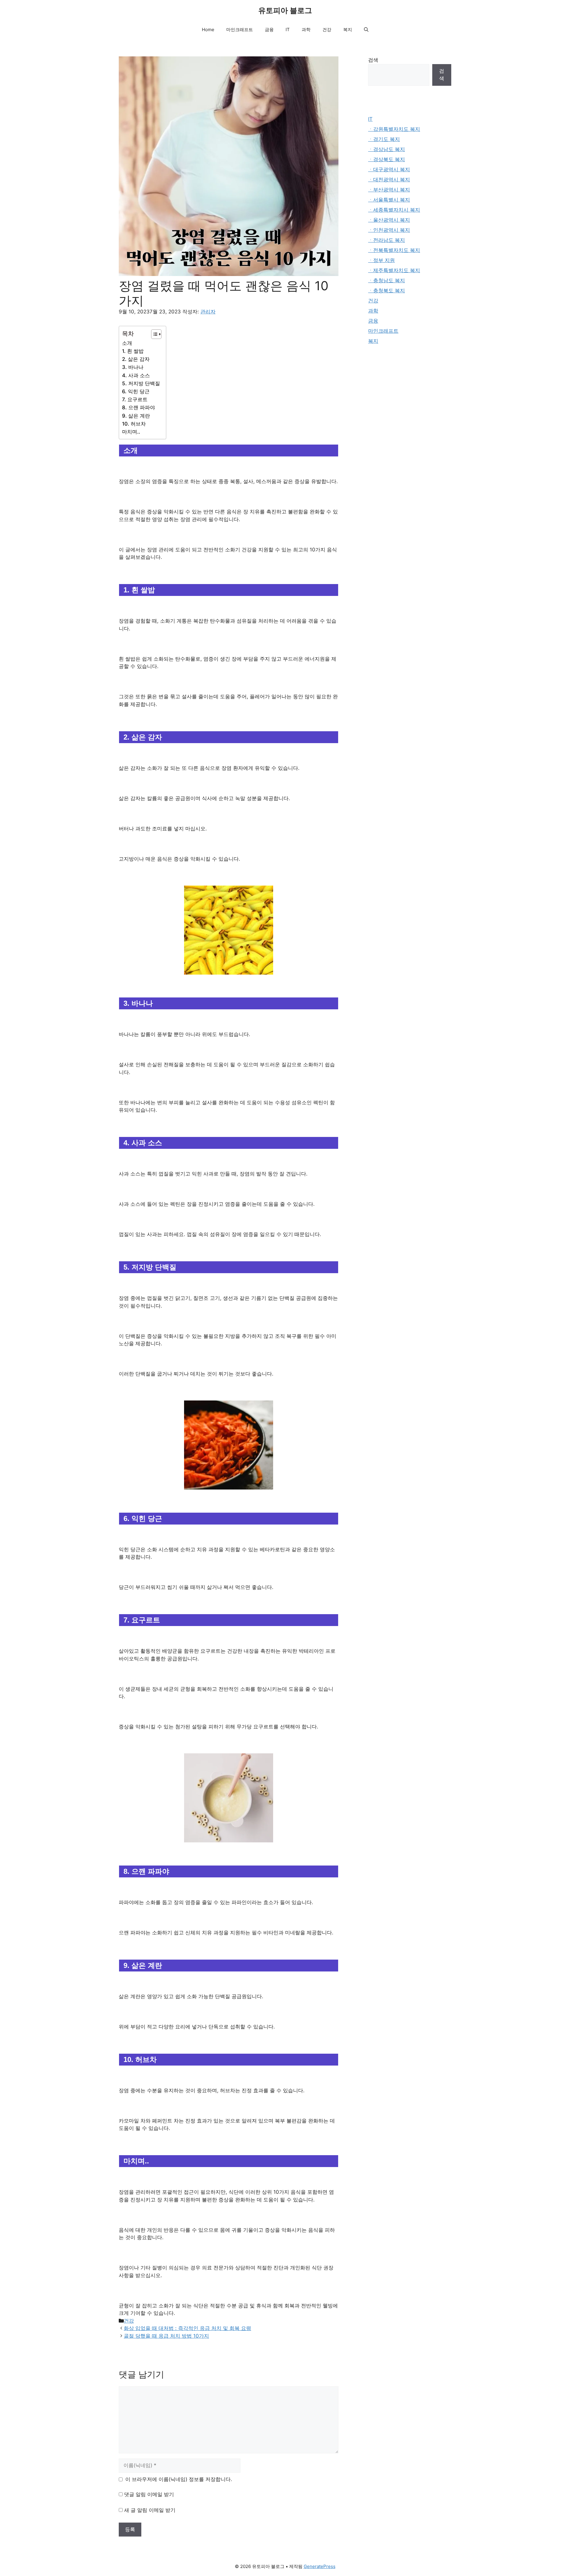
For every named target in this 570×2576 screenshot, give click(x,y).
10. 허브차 (134, 424)
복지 (348, 30)
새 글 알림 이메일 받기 (150, 2510)
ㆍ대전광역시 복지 (389, 180)
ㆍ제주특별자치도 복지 (394, 270)
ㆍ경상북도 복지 (387, 159)
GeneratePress (320, 2566)
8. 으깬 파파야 (138, 407)
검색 (373, 60)
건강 (327, 30)
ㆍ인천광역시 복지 (389, 230)
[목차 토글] (153, 334)
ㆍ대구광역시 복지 (389, 169)
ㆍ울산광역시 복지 (389, 220)
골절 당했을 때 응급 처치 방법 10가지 (166, 2336)
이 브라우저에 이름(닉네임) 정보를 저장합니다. (179, 2479)
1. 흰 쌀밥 (133, 351)
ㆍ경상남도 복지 (387, 149)
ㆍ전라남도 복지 (387, 240)
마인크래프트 (240, 30)
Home (208, 30)
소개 (127, 343)
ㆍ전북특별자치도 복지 (394, 250)
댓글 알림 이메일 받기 (149, 2494)
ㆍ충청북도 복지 (387, 291)
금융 (269, 30)
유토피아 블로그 (285, 10)
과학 (306, 30)
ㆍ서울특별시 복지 (389, 200)
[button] (366, 30)
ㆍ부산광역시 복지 (389, 190)
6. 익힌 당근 (136, 391)
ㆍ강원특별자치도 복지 (394, 129)
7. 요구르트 (135, 399)
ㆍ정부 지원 (381, 260)
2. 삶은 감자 (136, 359)
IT (288, 30)
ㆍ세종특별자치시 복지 (394, 210)
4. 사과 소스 (136, 375)
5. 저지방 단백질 (141, 383)
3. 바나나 (133, 367)
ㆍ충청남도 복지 (387, 280)
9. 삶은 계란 (136, 416)
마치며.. (131, 432)
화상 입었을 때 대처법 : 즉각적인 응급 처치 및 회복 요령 (187, 2328)
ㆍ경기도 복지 (384, 139)
